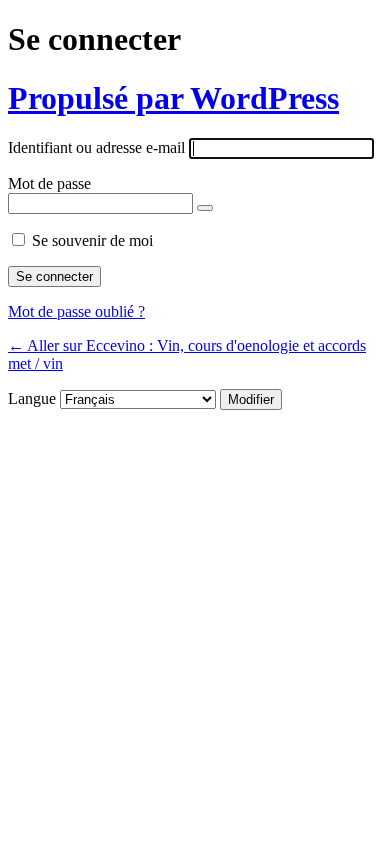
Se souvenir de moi (92, 240)
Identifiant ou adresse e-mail (96, 147)
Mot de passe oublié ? (76, 311)
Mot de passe (49, 183)
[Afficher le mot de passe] (205, 208)
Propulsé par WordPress (173, 98)
